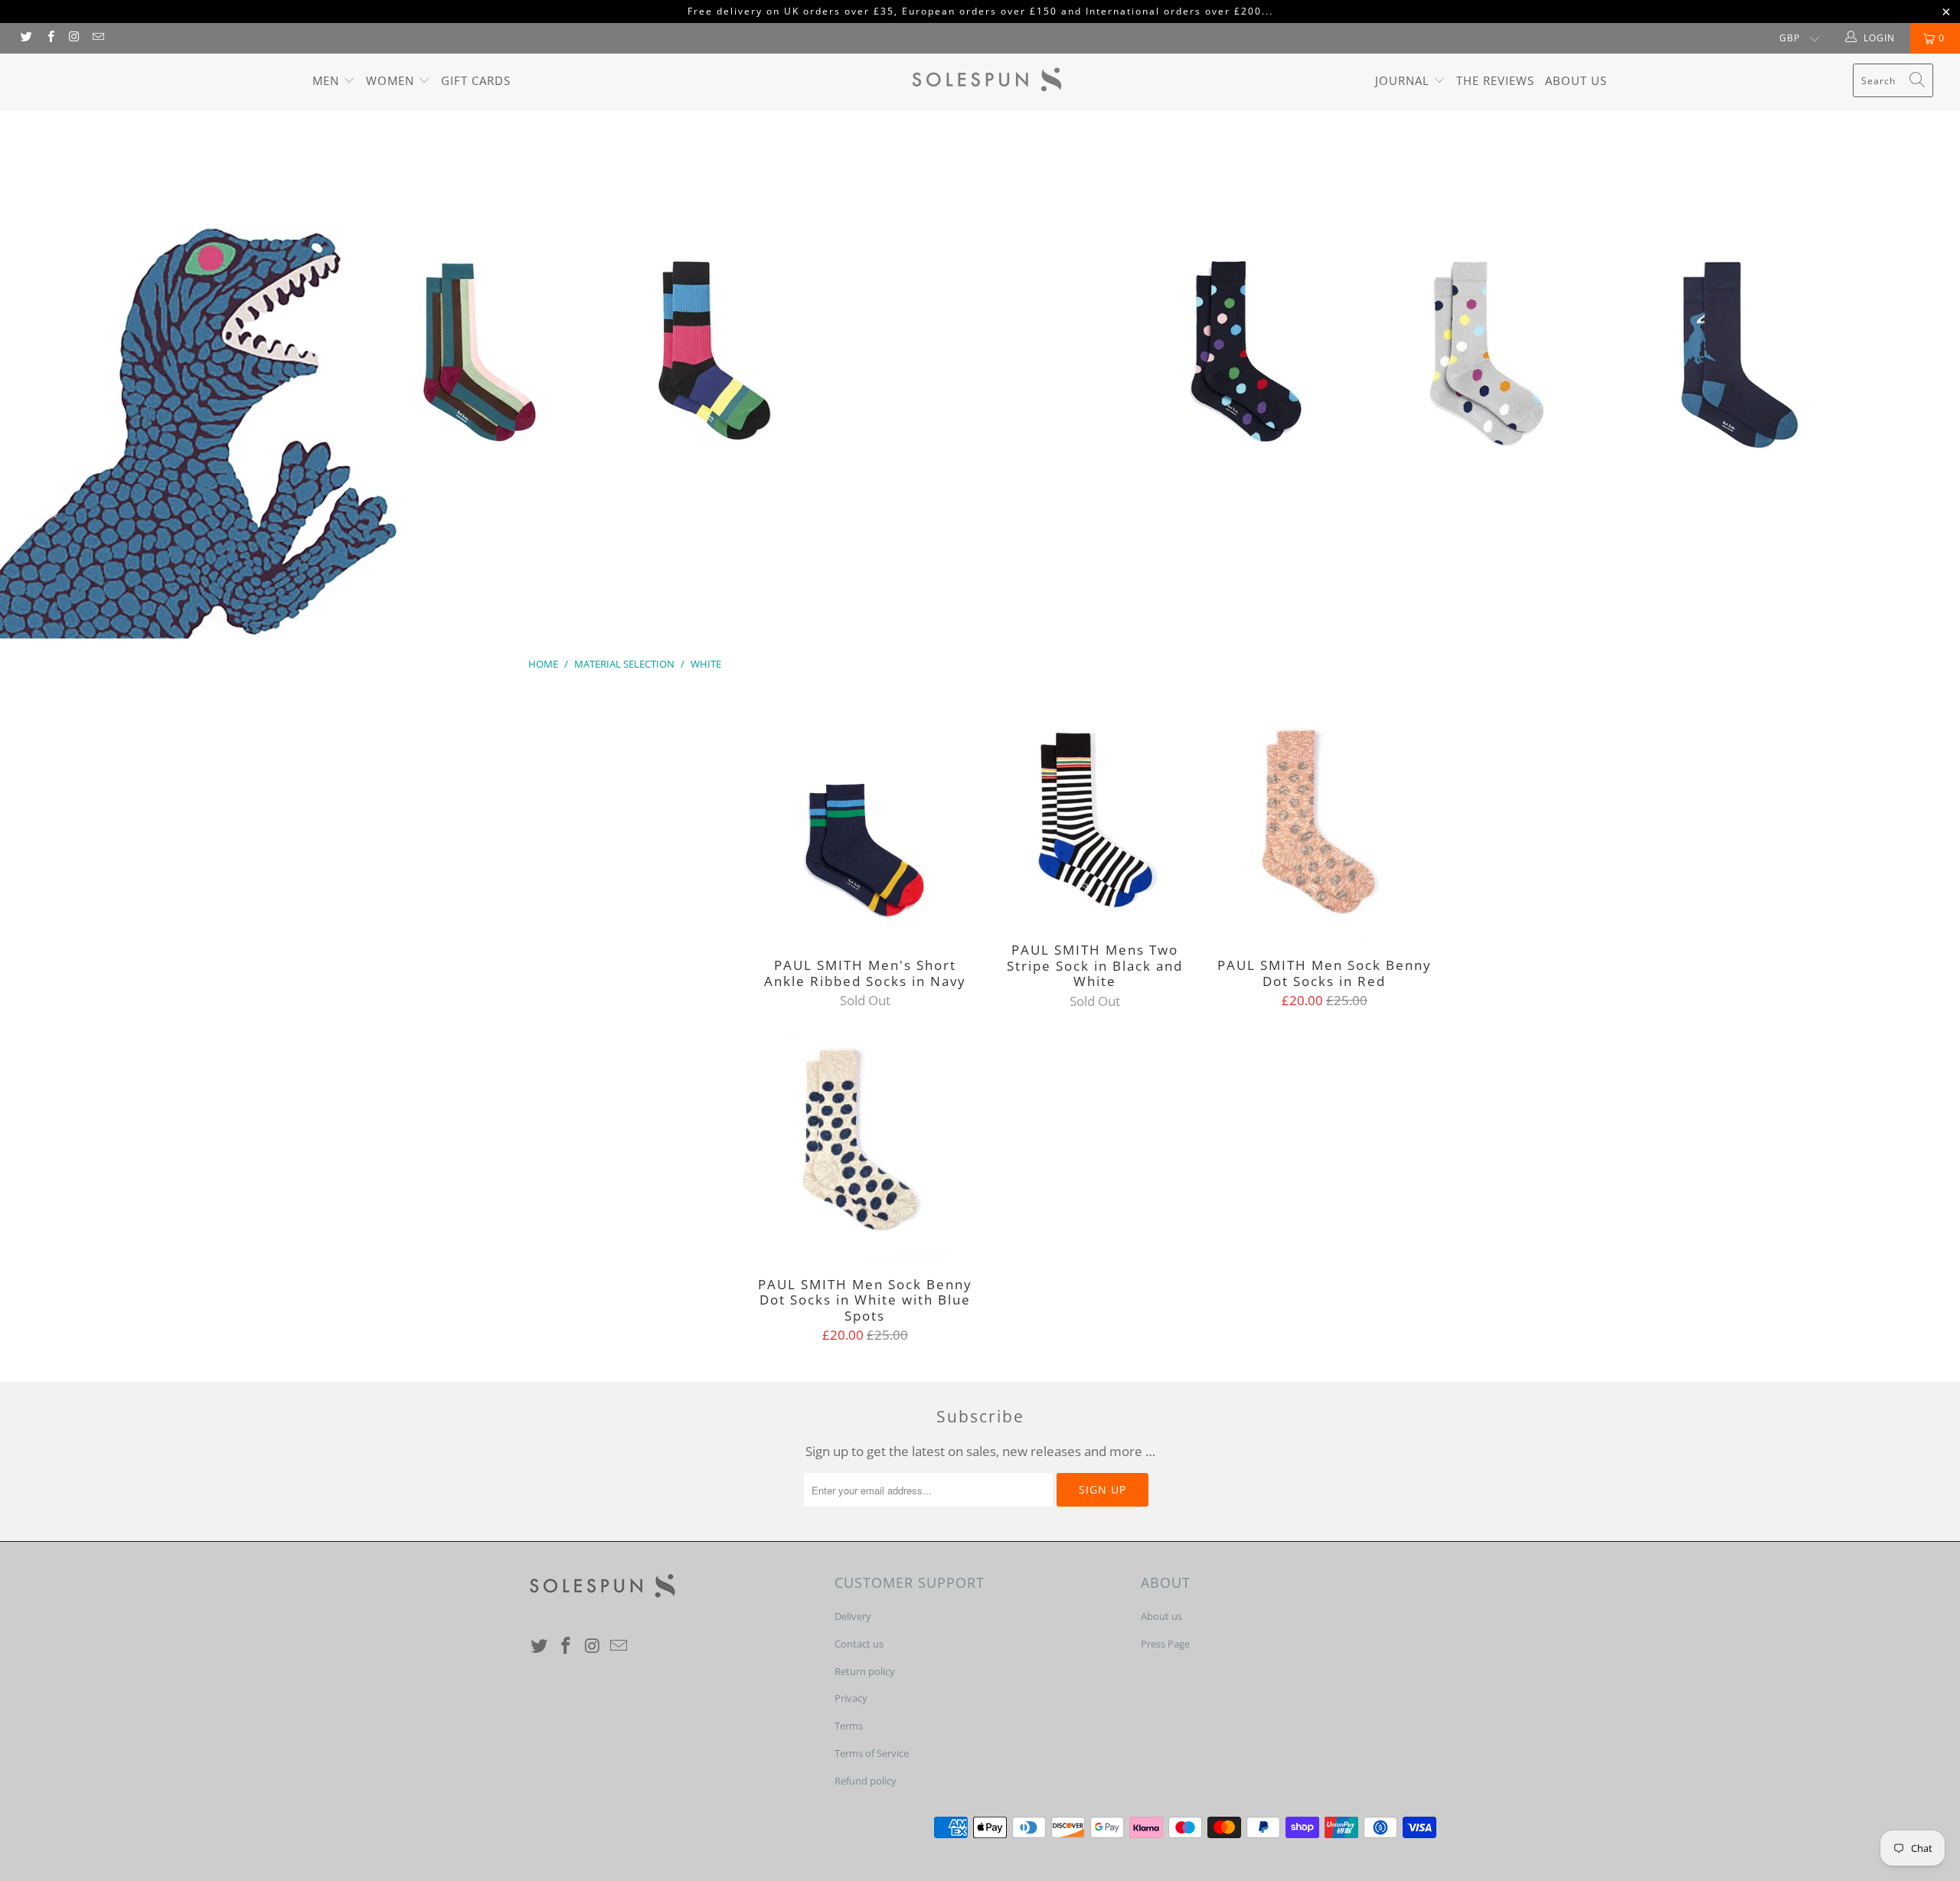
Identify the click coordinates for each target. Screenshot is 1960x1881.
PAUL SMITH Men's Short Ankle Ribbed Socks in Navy (865, 828)
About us (1576, 80)
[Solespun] (988, 82)
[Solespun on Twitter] (26, 38)
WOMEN (392, 80)
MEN (328, 80)
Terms (849, 1726)
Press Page (1165, 1644)
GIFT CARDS (476, 80)
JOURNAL (1404, 80)
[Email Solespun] (98, 38)
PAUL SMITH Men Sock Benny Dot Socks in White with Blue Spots (865, 1147)
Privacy (851, 1698)
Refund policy (866, 1781)
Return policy (865, 1671)
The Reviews (1495, 80)
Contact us (859, 1644)
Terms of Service (872, 1753)
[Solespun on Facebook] (49, 38)
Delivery (853, 1616)
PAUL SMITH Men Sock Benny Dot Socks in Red (1325, 828)
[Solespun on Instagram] (74, 38)
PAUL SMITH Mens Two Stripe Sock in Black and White (1095, 820)
